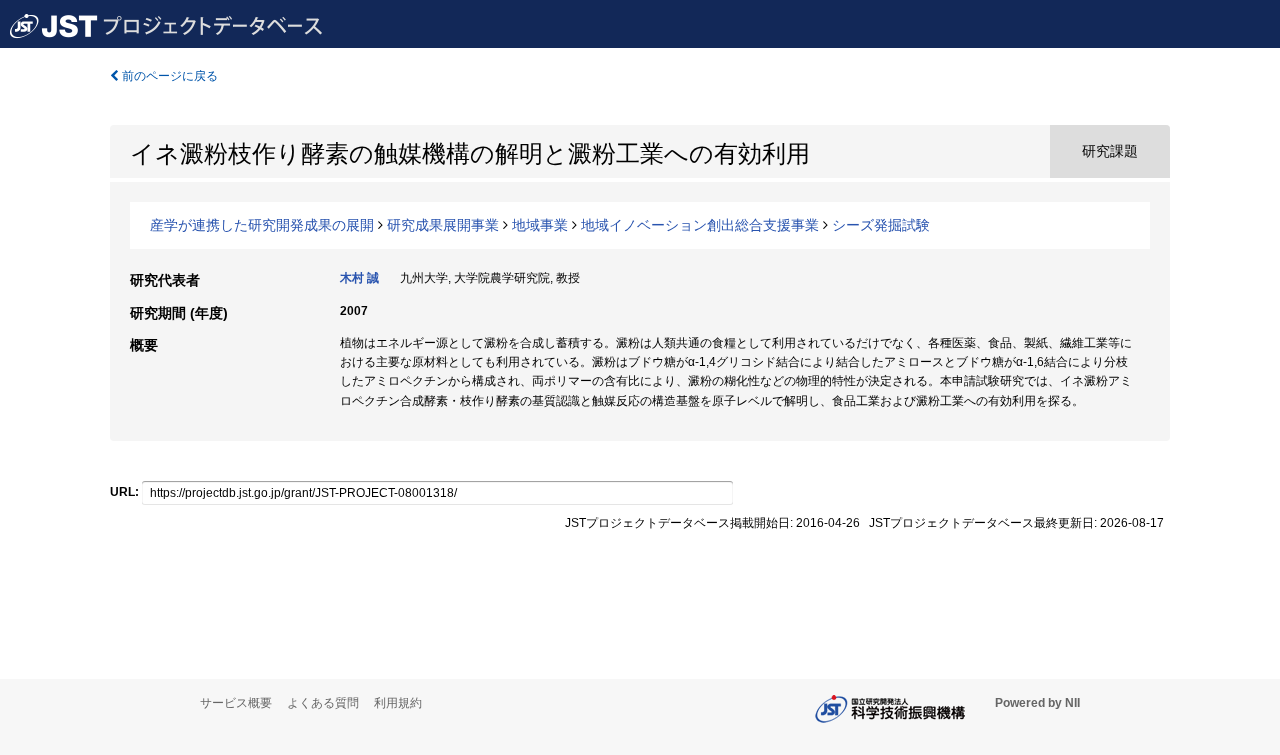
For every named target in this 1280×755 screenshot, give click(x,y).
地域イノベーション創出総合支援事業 (700, 225)
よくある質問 (323, 703)
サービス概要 (236, 703)
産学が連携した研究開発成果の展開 (262, 225)
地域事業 (540, 225)
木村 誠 (359, 278)
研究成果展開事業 (443, 225)
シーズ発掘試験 (881, 225)
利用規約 (398, 703)
